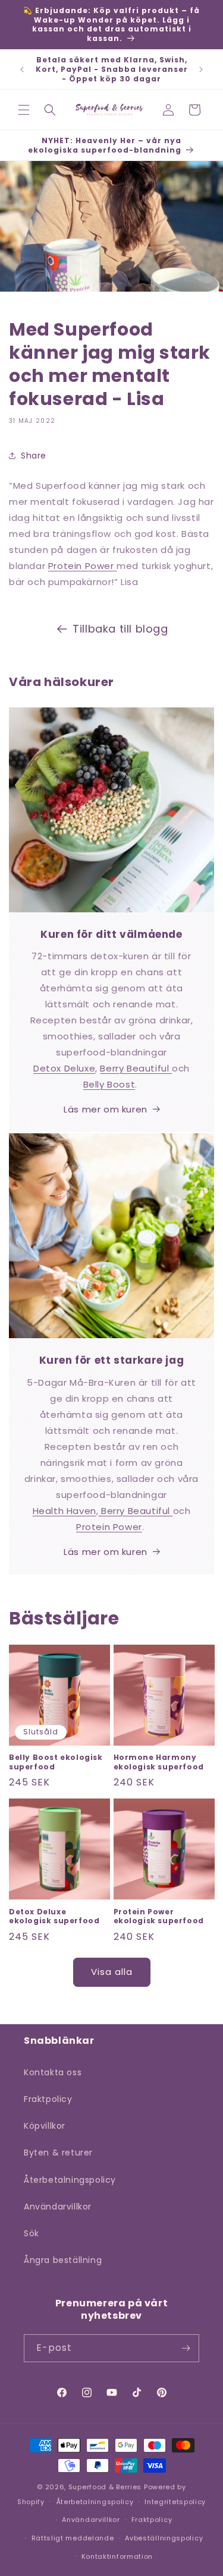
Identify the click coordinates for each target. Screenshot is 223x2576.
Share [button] (34, 456)
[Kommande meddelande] (201, 69)
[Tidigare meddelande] (22, 69)
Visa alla (112, 1972)
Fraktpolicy (48, 2099)
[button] (24, 110)
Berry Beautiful (136, 1068)
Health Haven (65, 1511)
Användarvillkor (58, 2207)
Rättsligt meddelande (73, 2538)
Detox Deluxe (64, 1068)
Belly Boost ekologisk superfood (56, 1762)
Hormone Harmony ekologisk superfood (159, 1762)
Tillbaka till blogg (120, 629)
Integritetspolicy (175, 2502)
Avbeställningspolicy (164, 2538)
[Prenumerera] (186, 2348)
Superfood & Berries (105, 2487)
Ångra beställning (63, 2260)
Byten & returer (58, 2153)
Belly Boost (109, 1084)
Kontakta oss (53, 2072)
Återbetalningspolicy (70, 2180)
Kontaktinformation (117, 2556)
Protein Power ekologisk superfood (159, 1916)
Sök (32, 2233)
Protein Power (82, 566)
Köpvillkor (45, 2126)
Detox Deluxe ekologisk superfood (54, 1916)
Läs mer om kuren (106, 1109)
